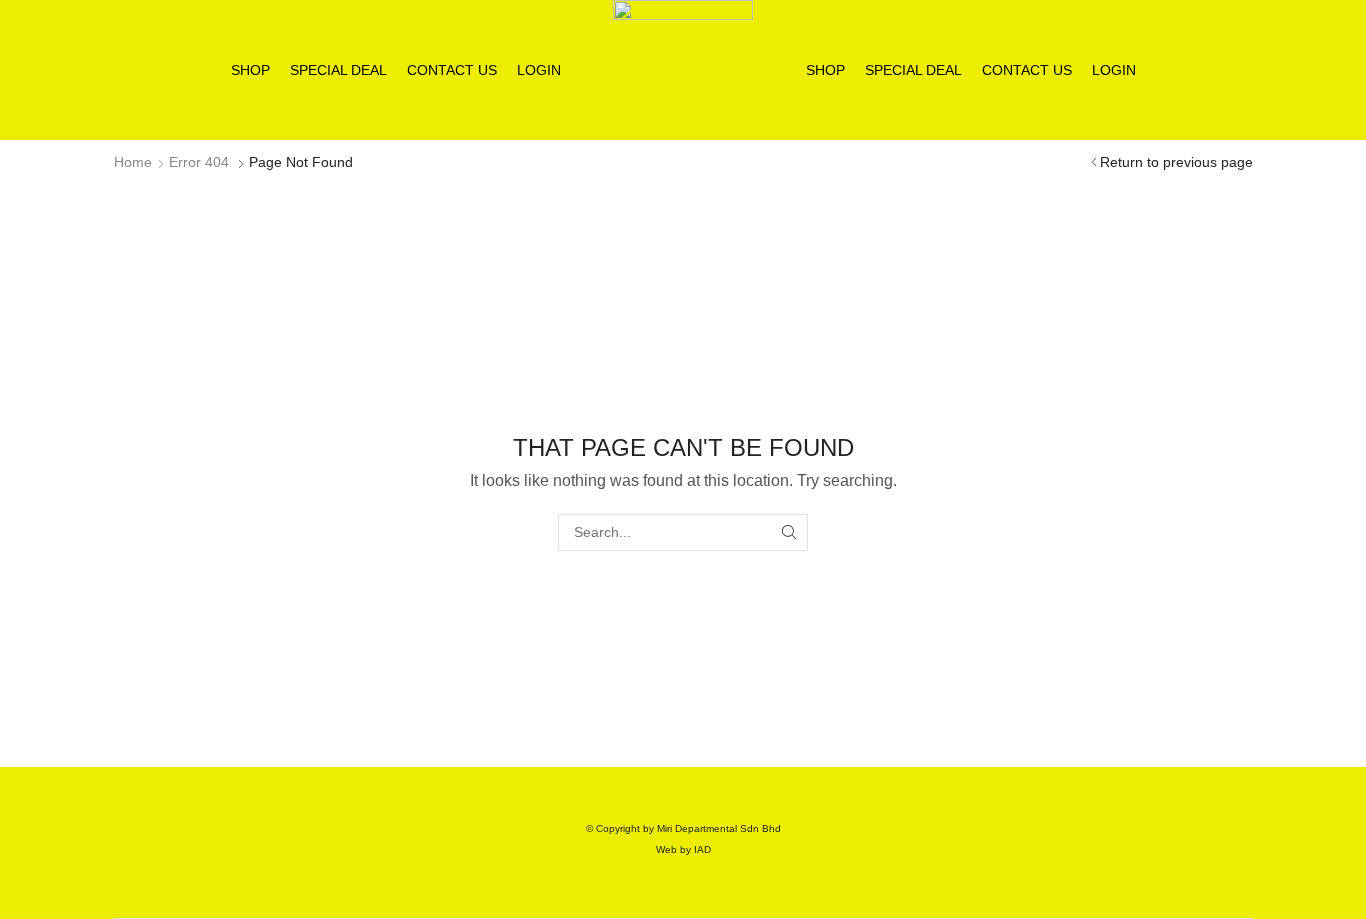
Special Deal (338, 70)
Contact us (452, 70)
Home (133, 162)
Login (539, 70)
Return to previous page (1176, 162)
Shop (250, 70)
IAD (702, 849)
